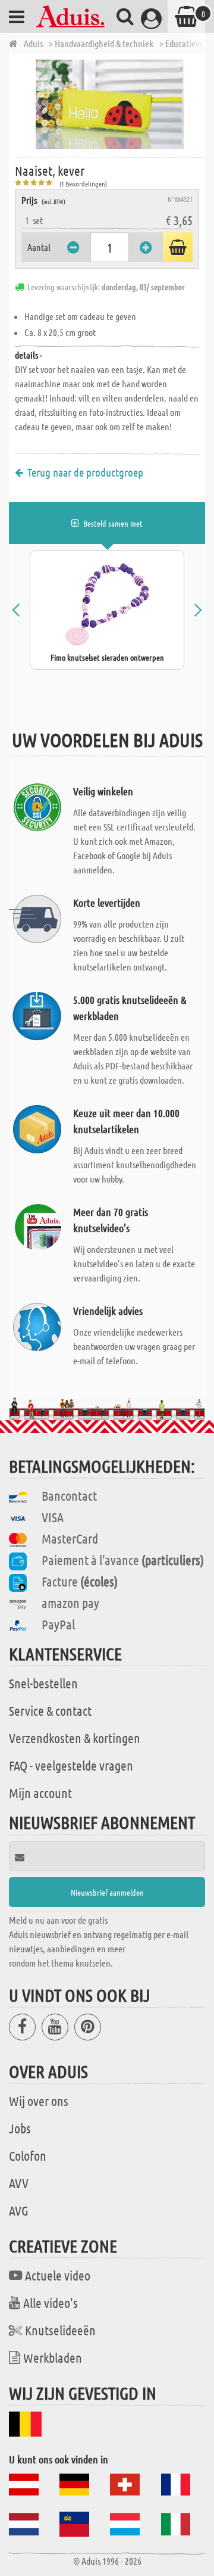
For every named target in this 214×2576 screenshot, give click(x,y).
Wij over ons (39, 2101)
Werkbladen (53, 2357)
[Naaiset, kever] (110, 104)
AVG (19, 2210)
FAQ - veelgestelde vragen (71, 1765)
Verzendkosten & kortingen (75, 1738)
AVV (19, 2183)
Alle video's (51, 2303)
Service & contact (50, 1710)
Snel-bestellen (43, 1683)
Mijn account (40, 1793)
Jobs (20, 2128)
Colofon (28, 2155)
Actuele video (58, 2275)
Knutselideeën (60, 2330)
